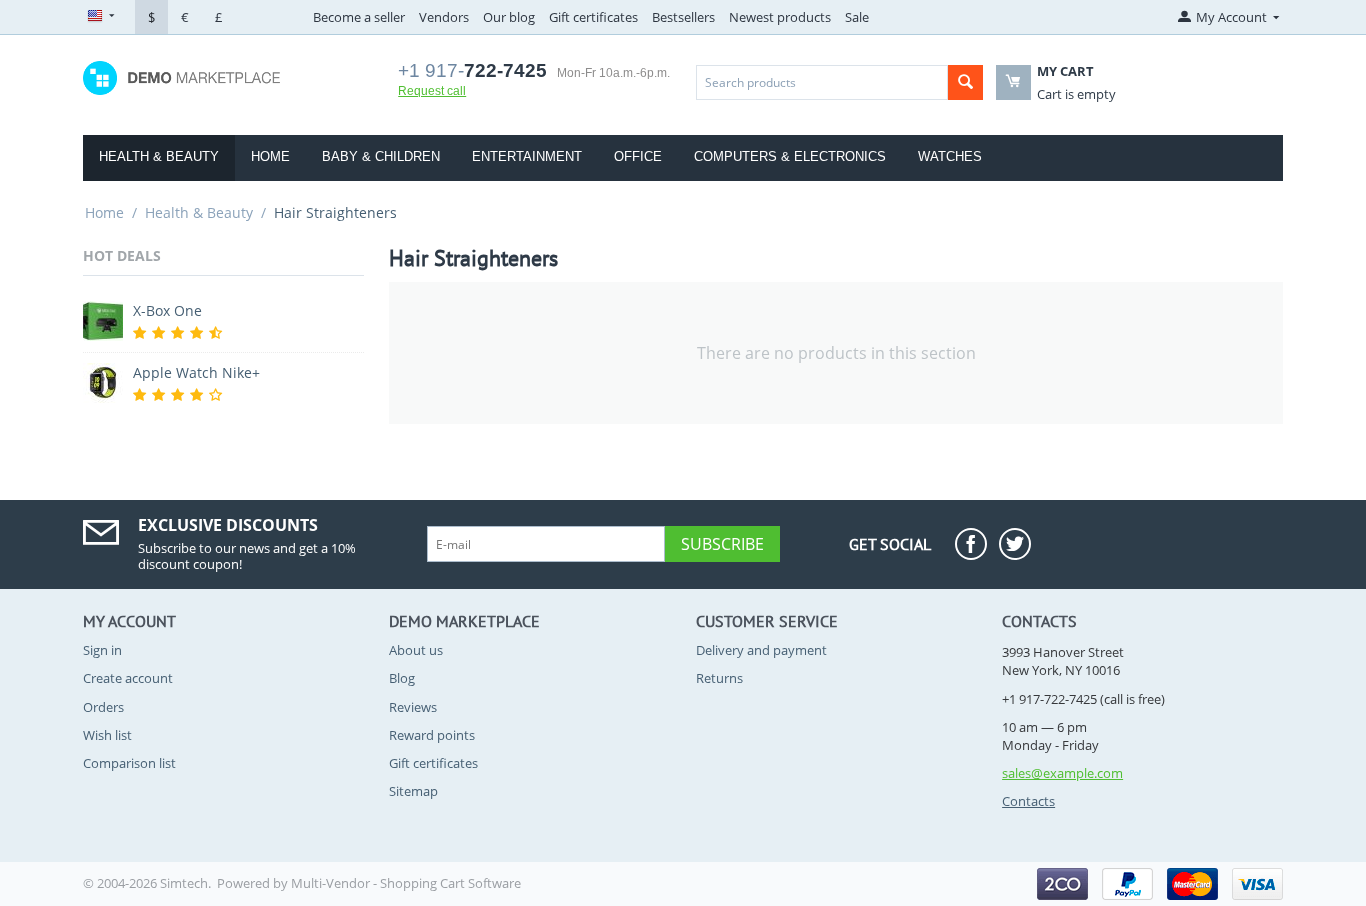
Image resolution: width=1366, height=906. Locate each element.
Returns (719, 678)
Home (270, 156)
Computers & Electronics (790, 156)
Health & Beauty (159, 156)
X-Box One (167, 310)
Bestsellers (683, 17)
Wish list (107, 735)
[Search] (965, 82)
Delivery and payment (761, 650)
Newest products (780, 17)
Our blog (509, 17)
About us (416, 650)
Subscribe (722, 544)
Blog (402, 678)
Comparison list (129, 763)
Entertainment (527, 156)
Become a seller (359, 17)
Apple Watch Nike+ (196, 372)
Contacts (1028, 801)
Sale (857, 17)
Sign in (102, 650)
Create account (128, 678)
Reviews (413, 707)
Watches (950, 156)
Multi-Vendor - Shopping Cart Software (406, 883)
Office (638, 156)
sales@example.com (1062, 773)
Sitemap (413, 791)
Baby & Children (381, 156)
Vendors (444, 17)
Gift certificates (593, 17)
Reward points (432, 735)
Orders (103, 707)
